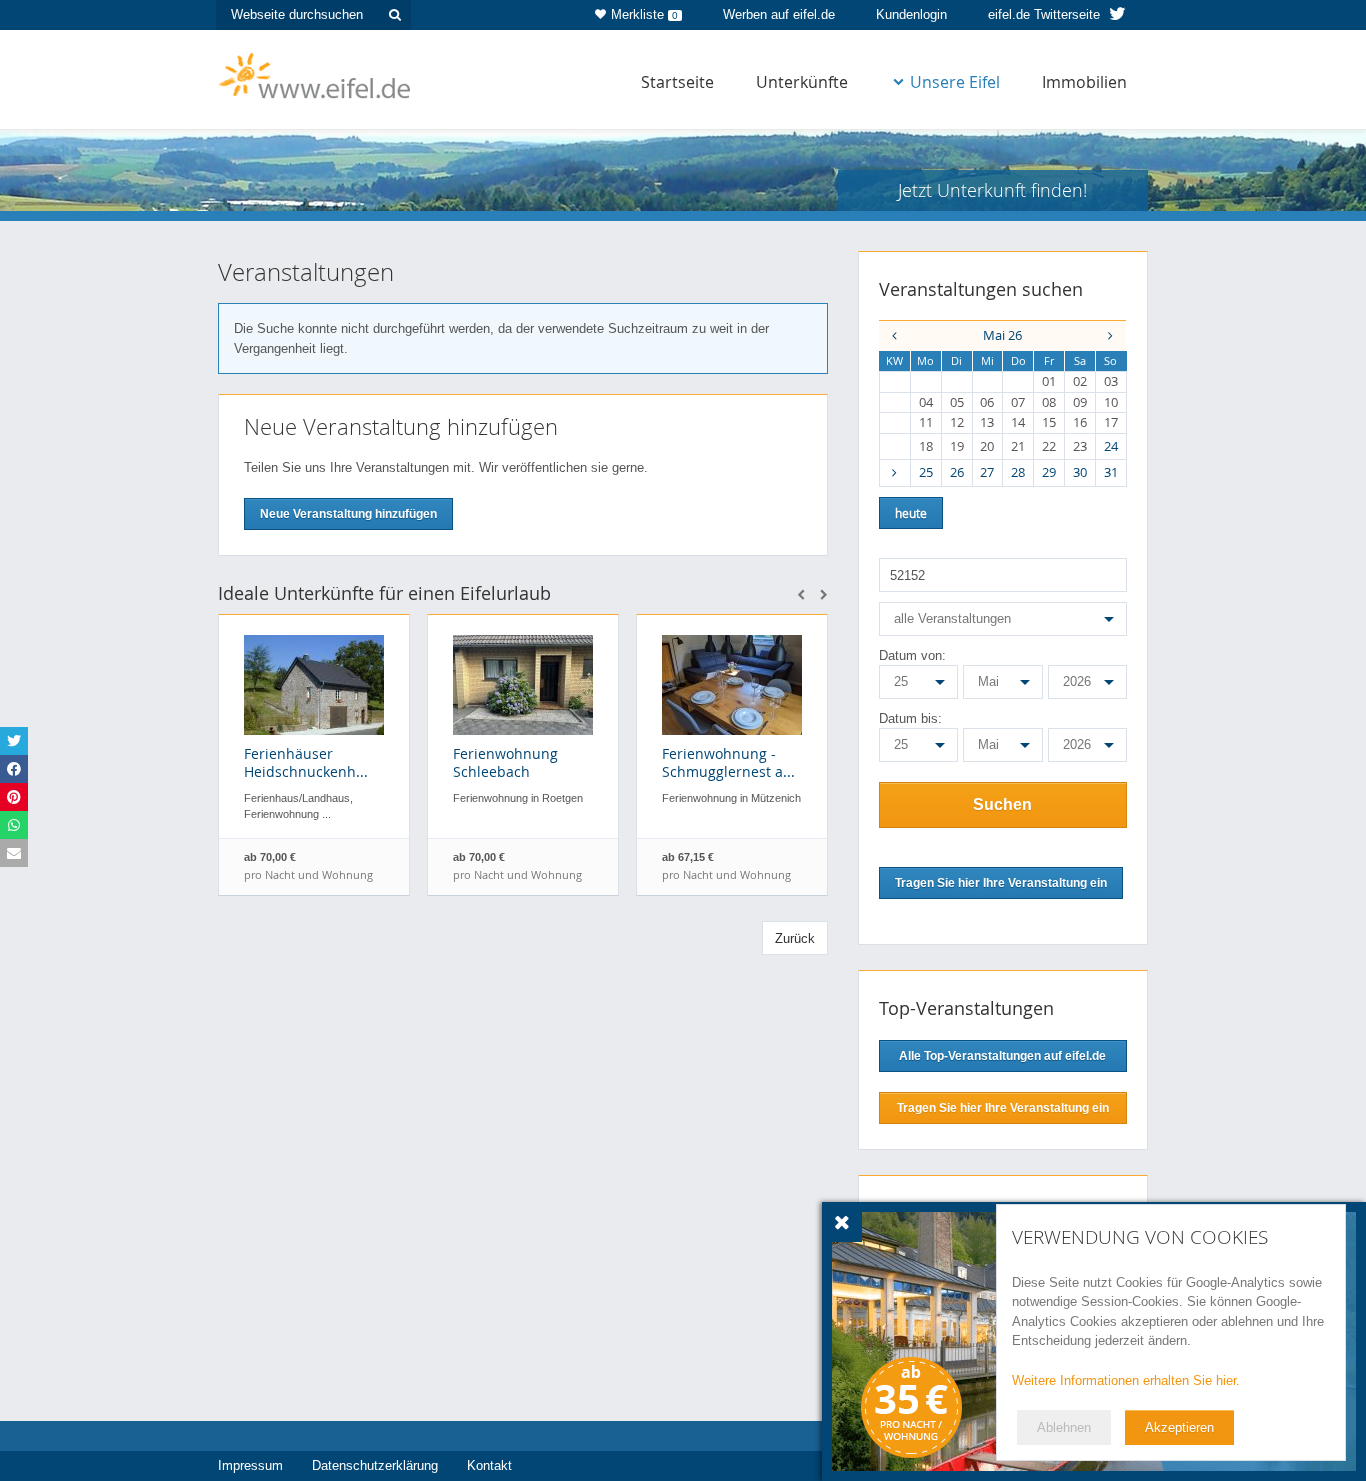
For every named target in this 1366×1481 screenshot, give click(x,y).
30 (1080, 472)
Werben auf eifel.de (779, 14)
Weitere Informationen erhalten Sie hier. (1126, 1380)
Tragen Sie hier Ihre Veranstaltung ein (1003, 1108)
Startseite (677, 82)
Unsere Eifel (955, 82)
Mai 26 (1002, 335)
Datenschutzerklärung (375, 1465)
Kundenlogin (911, 14)
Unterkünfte (802, 82)
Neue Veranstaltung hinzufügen (348, 514)
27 (987, 472)
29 (1049, 472)
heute (911, 513)
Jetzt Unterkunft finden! (992, 190)
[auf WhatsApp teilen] (14, 825)
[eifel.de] (315, 74)
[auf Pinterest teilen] (14, 797)
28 (1018, 472)
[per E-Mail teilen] (14, 853)
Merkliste (644, 14)
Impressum (250, 1465)
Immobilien (1084, 82)
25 (926, 472)
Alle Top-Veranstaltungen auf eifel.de (1002, 1056)
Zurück (795, 938)
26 (957, 472)
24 (1111, 446)
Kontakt (489, 1465)
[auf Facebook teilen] (14, 769)
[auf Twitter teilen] (14, 741)
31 (1111, 472)
